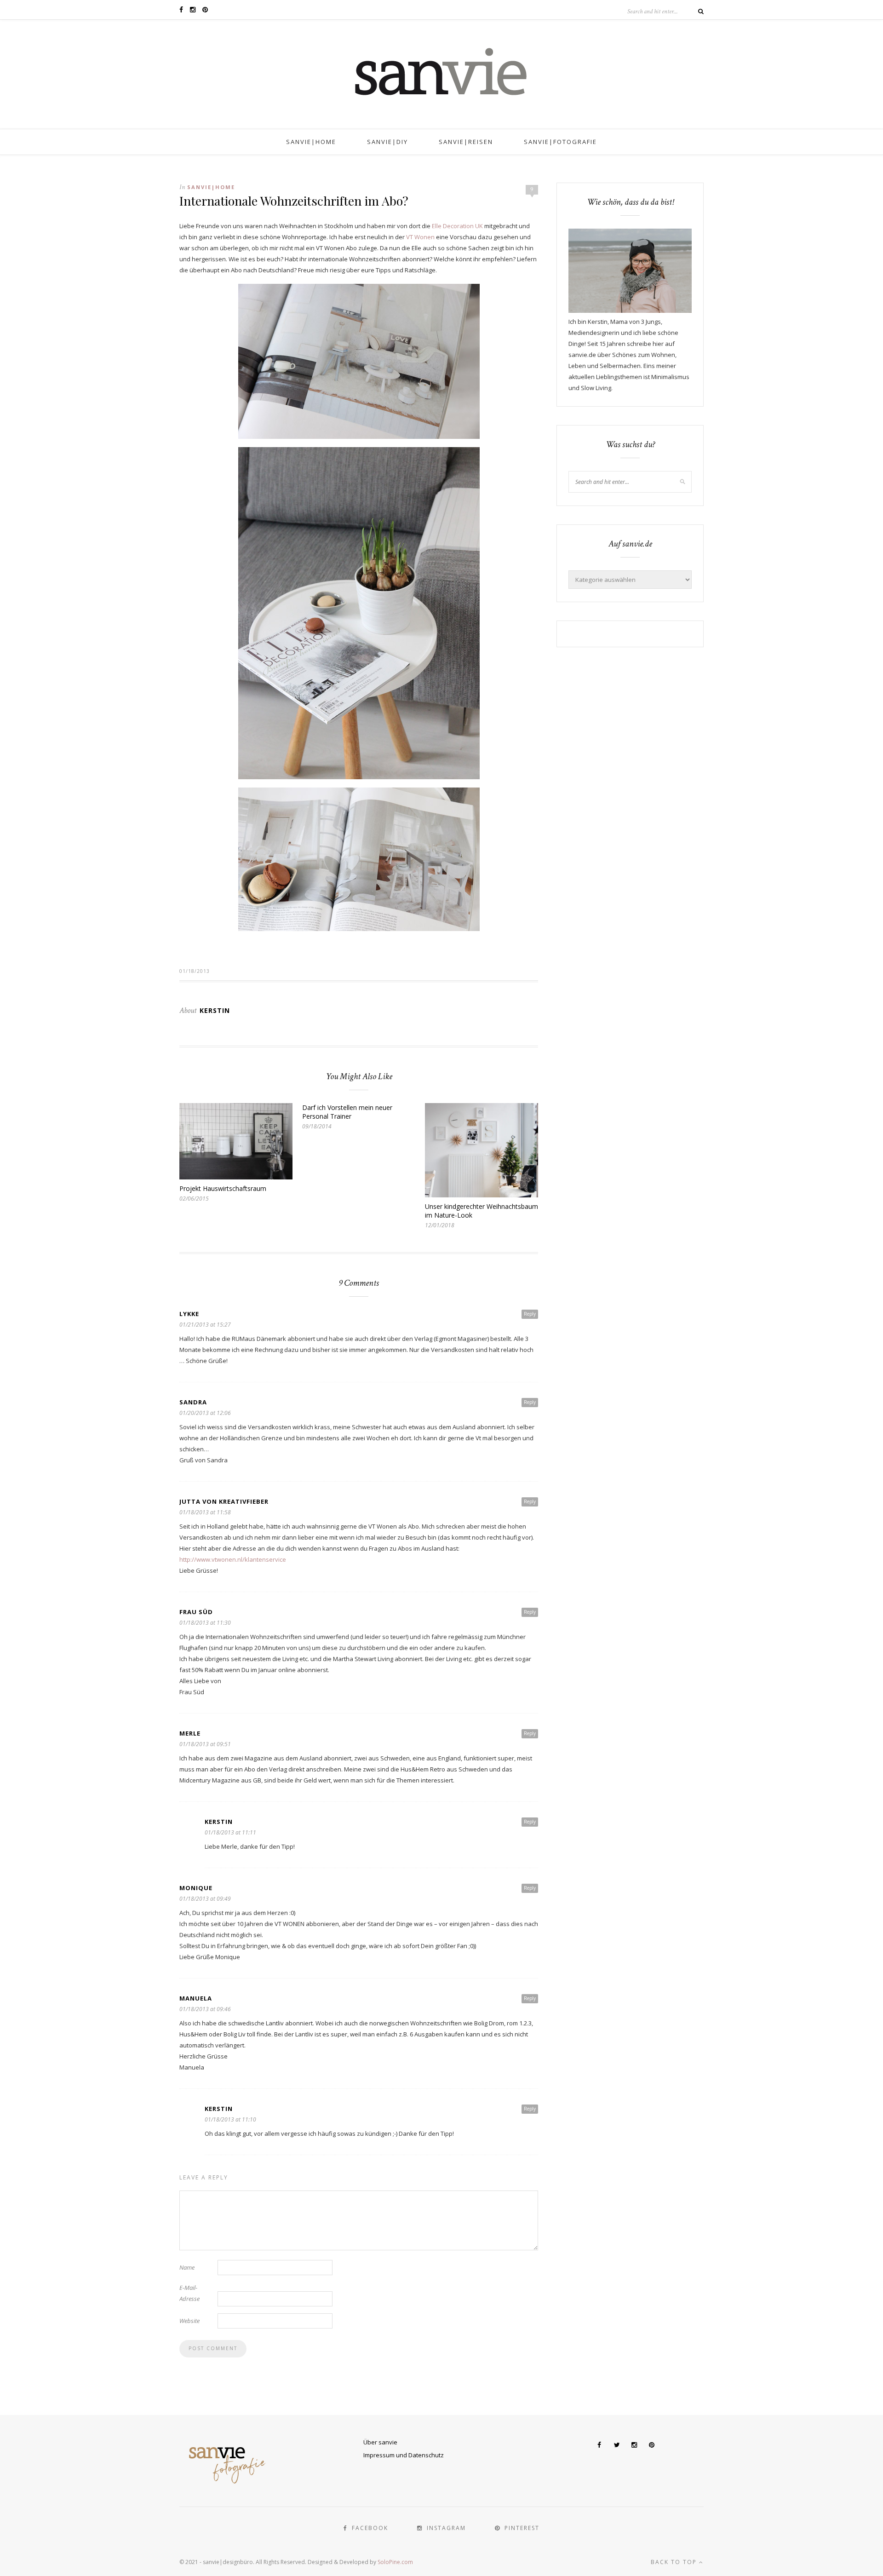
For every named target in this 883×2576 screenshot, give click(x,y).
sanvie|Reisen (466, 142)
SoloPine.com (395, 2562)
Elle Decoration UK (457, 226)
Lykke (189, 1314)
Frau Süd (196, 1612)
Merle (190, 1733)
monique (196, 1888)
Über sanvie (380, 2442)
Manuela (196, 1998)
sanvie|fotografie (560, 142)
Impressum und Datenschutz (404, 2455)
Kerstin (215, 1010)
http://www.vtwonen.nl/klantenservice (233, 1559)
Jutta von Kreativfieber (224, 1501)
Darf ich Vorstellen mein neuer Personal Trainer (347, 1112)
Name (187, 2267)
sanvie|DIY (387, 142)
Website (189, 2321)
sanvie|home (311, 142)
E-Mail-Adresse (189, 2293)
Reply (530, 1314)
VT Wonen (420, 237)
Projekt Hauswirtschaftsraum (223, 1188)
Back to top (675, 2562)
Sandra (193, 1402)
